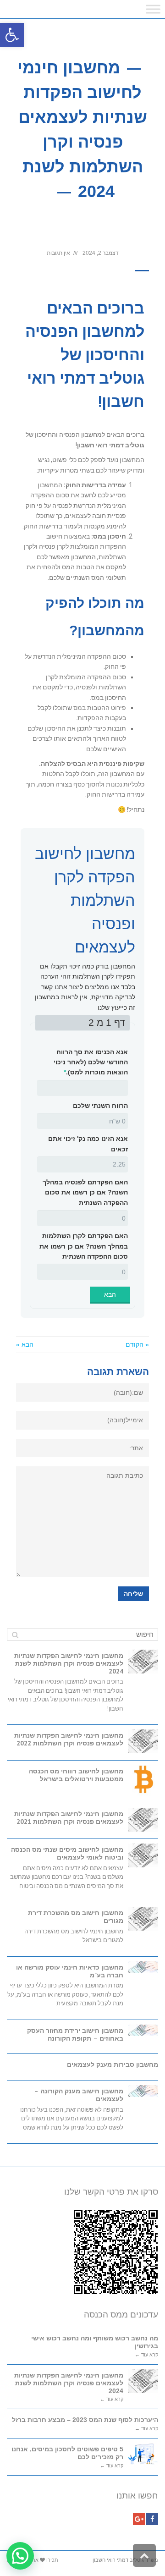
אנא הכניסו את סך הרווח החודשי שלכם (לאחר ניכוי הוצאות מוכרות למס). (91, 1062)
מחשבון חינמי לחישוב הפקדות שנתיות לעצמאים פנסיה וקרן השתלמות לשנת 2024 (69, 1663)
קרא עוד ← (146, 2355)
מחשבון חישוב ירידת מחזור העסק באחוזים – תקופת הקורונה (75, 2034)
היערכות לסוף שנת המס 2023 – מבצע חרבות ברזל (85, 2420)
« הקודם (137, 1344)
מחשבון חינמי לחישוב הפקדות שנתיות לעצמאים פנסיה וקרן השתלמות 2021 (69, 1818)
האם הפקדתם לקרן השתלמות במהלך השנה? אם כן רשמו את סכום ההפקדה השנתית (84, 1246)
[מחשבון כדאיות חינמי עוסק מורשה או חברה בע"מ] (143, 1967)
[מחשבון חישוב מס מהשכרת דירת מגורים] (143, 1919)
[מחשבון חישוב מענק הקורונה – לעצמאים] (143, 2091)
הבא (110, 1294)
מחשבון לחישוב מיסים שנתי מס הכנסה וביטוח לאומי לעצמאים (67, 1853)
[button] (12, 35)
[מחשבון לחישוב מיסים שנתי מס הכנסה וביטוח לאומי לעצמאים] (143, 1855)
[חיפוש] (15, 1635)
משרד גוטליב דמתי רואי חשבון (125, 2560)
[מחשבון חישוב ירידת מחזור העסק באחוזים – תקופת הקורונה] (143, 2030)
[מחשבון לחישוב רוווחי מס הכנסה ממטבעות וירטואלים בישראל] (143, 1781)
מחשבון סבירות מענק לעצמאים (113, 2064)
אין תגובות (58, 253)
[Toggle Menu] (153, 9)
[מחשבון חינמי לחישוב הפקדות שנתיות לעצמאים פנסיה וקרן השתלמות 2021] (143, 1820)
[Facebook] (152, 2519)
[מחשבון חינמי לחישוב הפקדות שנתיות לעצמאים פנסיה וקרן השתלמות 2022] (143, 1741)
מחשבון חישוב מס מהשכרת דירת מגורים (76, 1917)
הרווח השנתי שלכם (100, 1106)
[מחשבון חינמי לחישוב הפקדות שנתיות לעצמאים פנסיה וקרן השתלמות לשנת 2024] (143, 1662)
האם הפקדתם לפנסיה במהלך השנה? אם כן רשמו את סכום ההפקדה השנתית (85, 1192)
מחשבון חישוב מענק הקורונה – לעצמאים (79, 2095)
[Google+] (139, 2519)
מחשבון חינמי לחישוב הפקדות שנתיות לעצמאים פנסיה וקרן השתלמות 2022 (69, 1739)
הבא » (25, 1344)
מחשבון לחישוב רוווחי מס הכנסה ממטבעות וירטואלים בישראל (76, 1775)
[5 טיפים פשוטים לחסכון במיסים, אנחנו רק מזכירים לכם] (143, 2454)
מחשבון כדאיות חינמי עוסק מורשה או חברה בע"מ (70, 1971)
